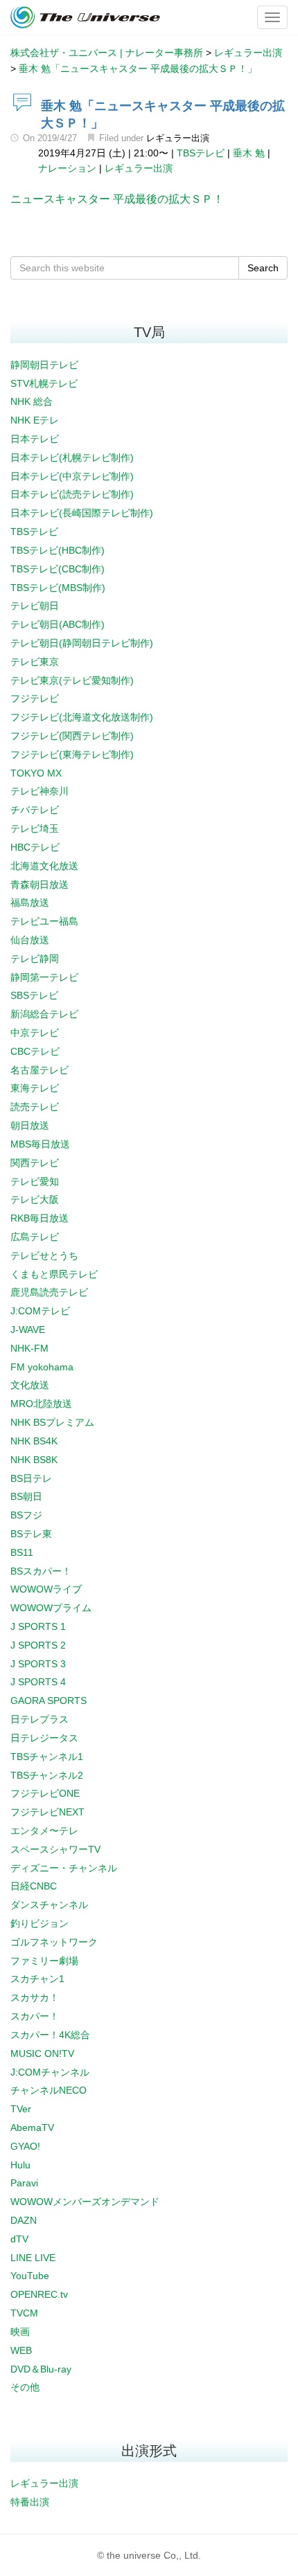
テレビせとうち (44, 1255)
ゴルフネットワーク (54, 1942)
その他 (25, 2387)
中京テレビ (35, 1033)
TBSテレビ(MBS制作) (58, 588)
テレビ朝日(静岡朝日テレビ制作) (82, 643)
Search (263, 268)
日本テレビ (35, 439)
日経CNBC (34, 1886)
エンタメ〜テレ (44, 1831)
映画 (20, 2332)
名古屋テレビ (40, 1070)
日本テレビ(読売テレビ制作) (72, 494)
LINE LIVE (33, 2258)
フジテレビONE (45, 1793)
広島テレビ (35, 1237)
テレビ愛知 (35, 1181)
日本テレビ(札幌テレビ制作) (72, 457)
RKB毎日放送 (40, 1218)
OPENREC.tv (39, 2294)
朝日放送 (30, 1125)
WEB (21, 2350)
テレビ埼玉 (35, 828)
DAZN (24, 2220)
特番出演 (30, 2502)
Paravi (24, 2183)
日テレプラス (40, 1719)
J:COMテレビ (40, 1311)
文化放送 (30, 1385)
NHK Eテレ (35, 420)
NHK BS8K (34, 1460)
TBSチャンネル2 (47, 1775)
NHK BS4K (34, 1441)
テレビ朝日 (35, 606)
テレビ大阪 (35, 1199)
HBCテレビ (35, 847)
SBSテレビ (34, 995)
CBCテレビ (35, 1051)
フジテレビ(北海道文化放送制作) (82, 717)
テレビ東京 (35, 662)
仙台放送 (30, 940)
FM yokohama (42, 1367)
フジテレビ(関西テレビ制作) (72, 736)
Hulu (20, 2165)
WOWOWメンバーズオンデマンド (85, 2202)
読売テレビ (35, 1107)
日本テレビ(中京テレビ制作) (72, 476)
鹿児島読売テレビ (49, 1292)
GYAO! (25, 2146)
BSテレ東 (31, 1534)
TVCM (24, 2313)
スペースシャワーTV (55, 1849)
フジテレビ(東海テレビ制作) (72, 754)
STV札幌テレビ (44, 383)
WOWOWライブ (46, 1589)
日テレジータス (44, 1738)
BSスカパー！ (41, 1571)
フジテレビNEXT (47, 1812)
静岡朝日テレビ (44, 365)
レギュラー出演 (178, 138)
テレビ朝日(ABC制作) (58, 624)
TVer (21, 2109)
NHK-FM (29, 1348)
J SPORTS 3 (38, 1664)
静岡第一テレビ (44, 977)
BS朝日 (26, 1496)
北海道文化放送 (44, 866)
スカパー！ (35, 2016)
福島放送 (30, 902)
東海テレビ (35, 1088)
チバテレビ (35, 810)
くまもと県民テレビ (54, 1274)
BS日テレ (31, 1478)
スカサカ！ (35, 1997)
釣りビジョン (40, 1923)
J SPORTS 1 (38, 1626)
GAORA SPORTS (49, 1700)
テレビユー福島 (44, 921)
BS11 (22, 1552)
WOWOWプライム (51, 1608)
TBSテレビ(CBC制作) (58, 569)
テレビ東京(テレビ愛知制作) (72, 680)
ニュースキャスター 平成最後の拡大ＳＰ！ (117, 199)
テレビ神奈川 (40, 791)
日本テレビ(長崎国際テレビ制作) (82, 513)
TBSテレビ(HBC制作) (58, 550)
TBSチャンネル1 (47, 1757)
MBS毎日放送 (40, 1144)
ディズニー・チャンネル (64, 1868)
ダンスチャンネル (49, 1905)
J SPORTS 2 (38, 1645)
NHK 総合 (32, 401)
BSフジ (26, 1515)
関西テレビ (35, 1163)
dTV (19, 2239)
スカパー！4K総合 (50, 2035)
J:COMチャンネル (50, 2072)
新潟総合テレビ (44, 1014)
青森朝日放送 (40, 885)
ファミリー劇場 (44, 1961)
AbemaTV (32, 2128)
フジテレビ (35, 698)
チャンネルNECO (49, 2090)
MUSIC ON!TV (42, 2053)
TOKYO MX (36, 773)
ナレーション (67, 168)
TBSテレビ (201, 153)
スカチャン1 (37, 1979)
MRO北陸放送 (41, 1404)
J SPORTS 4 (38, 1682)
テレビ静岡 (35, 959)
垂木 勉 (249, 153)
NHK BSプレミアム (52, 1422)
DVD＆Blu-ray (41, 2369)
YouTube (30, 2276)
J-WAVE (28, 1330)
